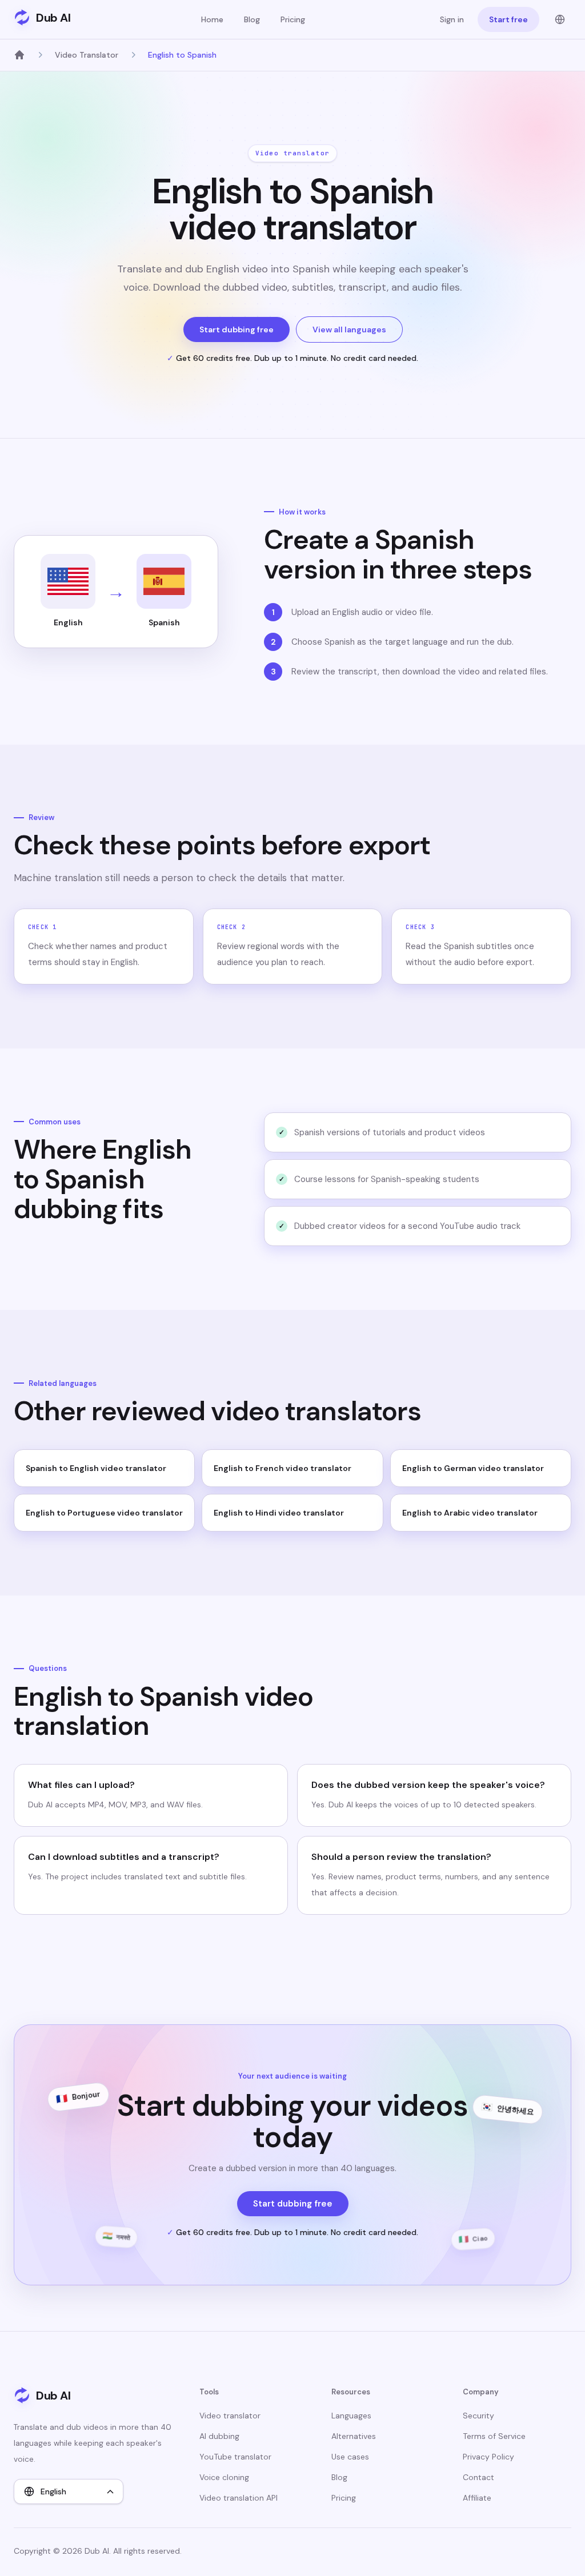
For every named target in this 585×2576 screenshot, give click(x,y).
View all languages (349, 329)
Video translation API (239, 2498)
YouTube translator (235, 2457)
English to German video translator (473, 1468)
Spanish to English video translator (96, 1468)
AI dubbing (219, 2436)
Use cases (350, 2457)
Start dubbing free (237, 329)
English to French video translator (283, 1468)
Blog (252, 19)
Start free (508, 19)
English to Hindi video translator (279, 1513)
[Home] (19, 55)
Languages (351, 2416)
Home (212, 19)
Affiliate (477, 2498)
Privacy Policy (488, 2457)
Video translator (230, 2416)
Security (478, 2416)
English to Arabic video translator (470, 1513)
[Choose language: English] (560, 19)
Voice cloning (224, 2477)
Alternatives (354, 2436)
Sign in (452, 19)
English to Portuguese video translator (104, 1513)
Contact (478, 2477)
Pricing (293, 19)
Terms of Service (494, 2436)
